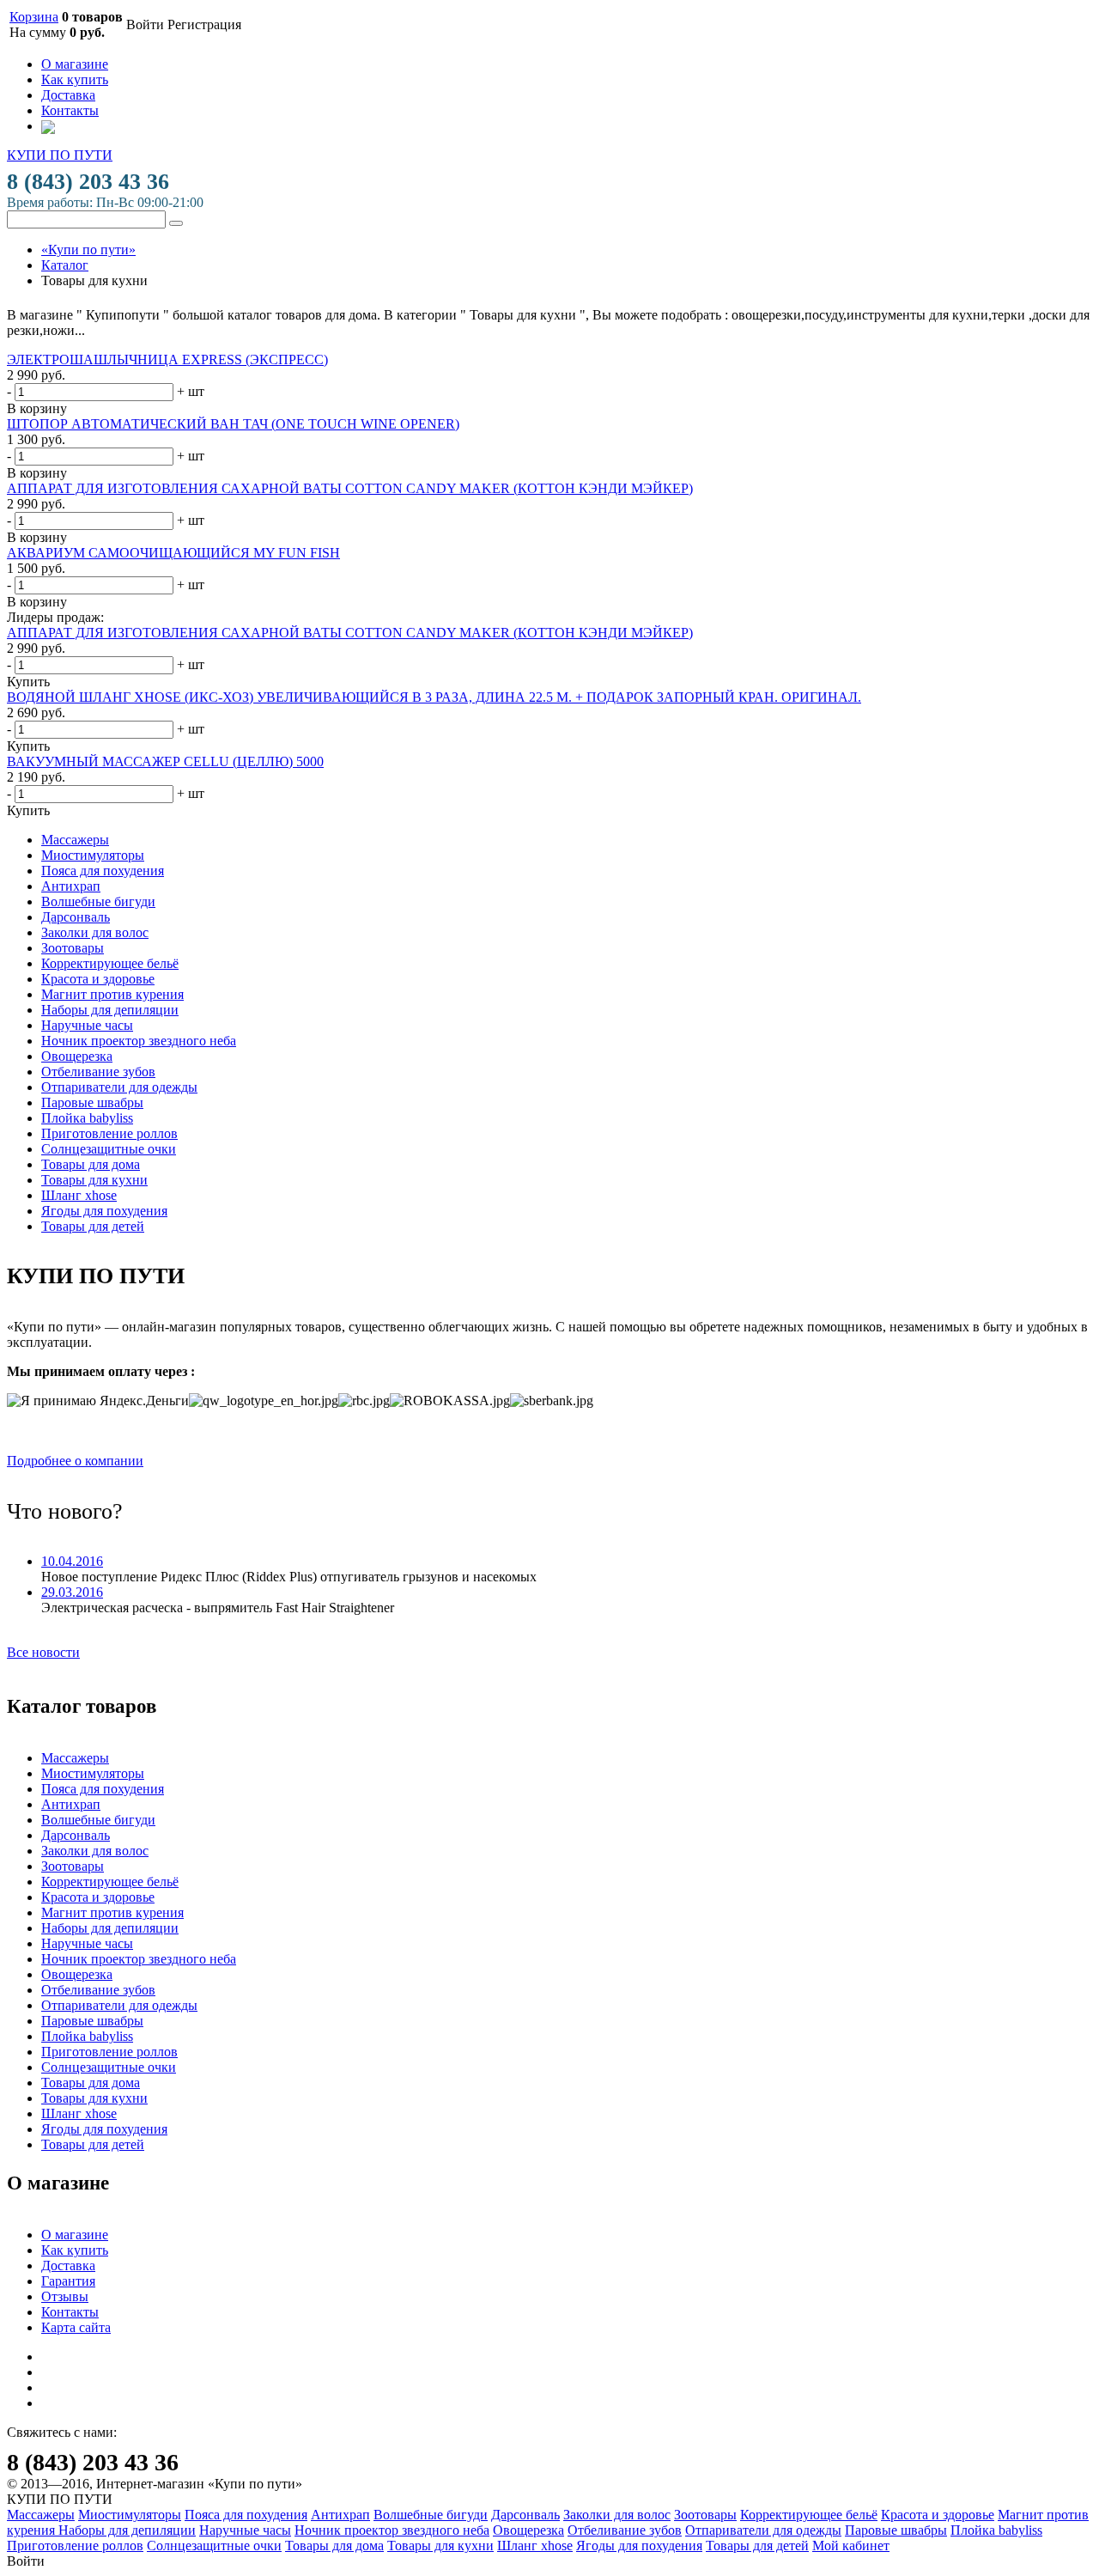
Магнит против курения (112, 994)
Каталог (65, 265)
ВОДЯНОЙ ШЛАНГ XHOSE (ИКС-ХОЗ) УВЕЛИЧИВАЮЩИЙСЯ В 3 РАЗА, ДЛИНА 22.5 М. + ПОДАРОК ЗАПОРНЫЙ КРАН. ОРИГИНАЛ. (434, 697)
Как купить (75, 79)
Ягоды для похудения (104, 1211)
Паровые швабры (92, 1102)
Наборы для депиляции (110, 1010)
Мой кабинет (851, 2546)
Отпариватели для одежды (119, 1087)
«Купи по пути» (88, 250)
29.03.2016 (72, 1592)
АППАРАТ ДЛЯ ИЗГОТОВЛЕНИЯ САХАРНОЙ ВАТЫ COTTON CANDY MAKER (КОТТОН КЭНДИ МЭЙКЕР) (350, 488)
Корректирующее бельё (110, 963)
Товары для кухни (94, 1180)
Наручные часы (87, 1025)
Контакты (70, 110)
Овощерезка (77, 1056)
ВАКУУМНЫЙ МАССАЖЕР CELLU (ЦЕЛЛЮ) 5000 (165, 761)
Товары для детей (93, 1226)
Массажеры (75, 840)
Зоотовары (73, 948)
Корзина (34, 17)
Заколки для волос (95, 932)
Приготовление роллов (109, 1133)
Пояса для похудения (103, 871)
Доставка (68, 95)
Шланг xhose (79, 1195)
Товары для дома (91, 1164)
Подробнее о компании (75, 1461)
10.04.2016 (72, 1561)
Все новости (43, 1652)
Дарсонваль (76, 917)
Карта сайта (76, 2327)
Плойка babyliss (87, 1118)
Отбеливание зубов (98, 1072)
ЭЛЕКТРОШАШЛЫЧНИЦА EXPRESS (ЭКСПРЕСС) (167, 359)
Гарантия (68, 2281)
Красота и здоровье (98, 979)
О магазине (75, 64)
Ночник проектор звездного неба (139, 1041)
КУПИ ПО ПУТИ (60, 155)
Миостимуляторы (93, 855)
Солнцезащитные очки (109, 1149)
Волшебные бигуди (98, 901)
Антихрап (71, 886)
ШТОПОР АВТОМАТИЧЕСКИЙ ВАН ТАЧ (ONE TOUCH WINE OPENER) (233, 424)
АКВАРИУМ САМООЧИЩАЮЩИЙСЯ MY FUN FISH (173, 553)
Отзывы (65, 2296)
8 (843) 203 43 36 (88, 182)
